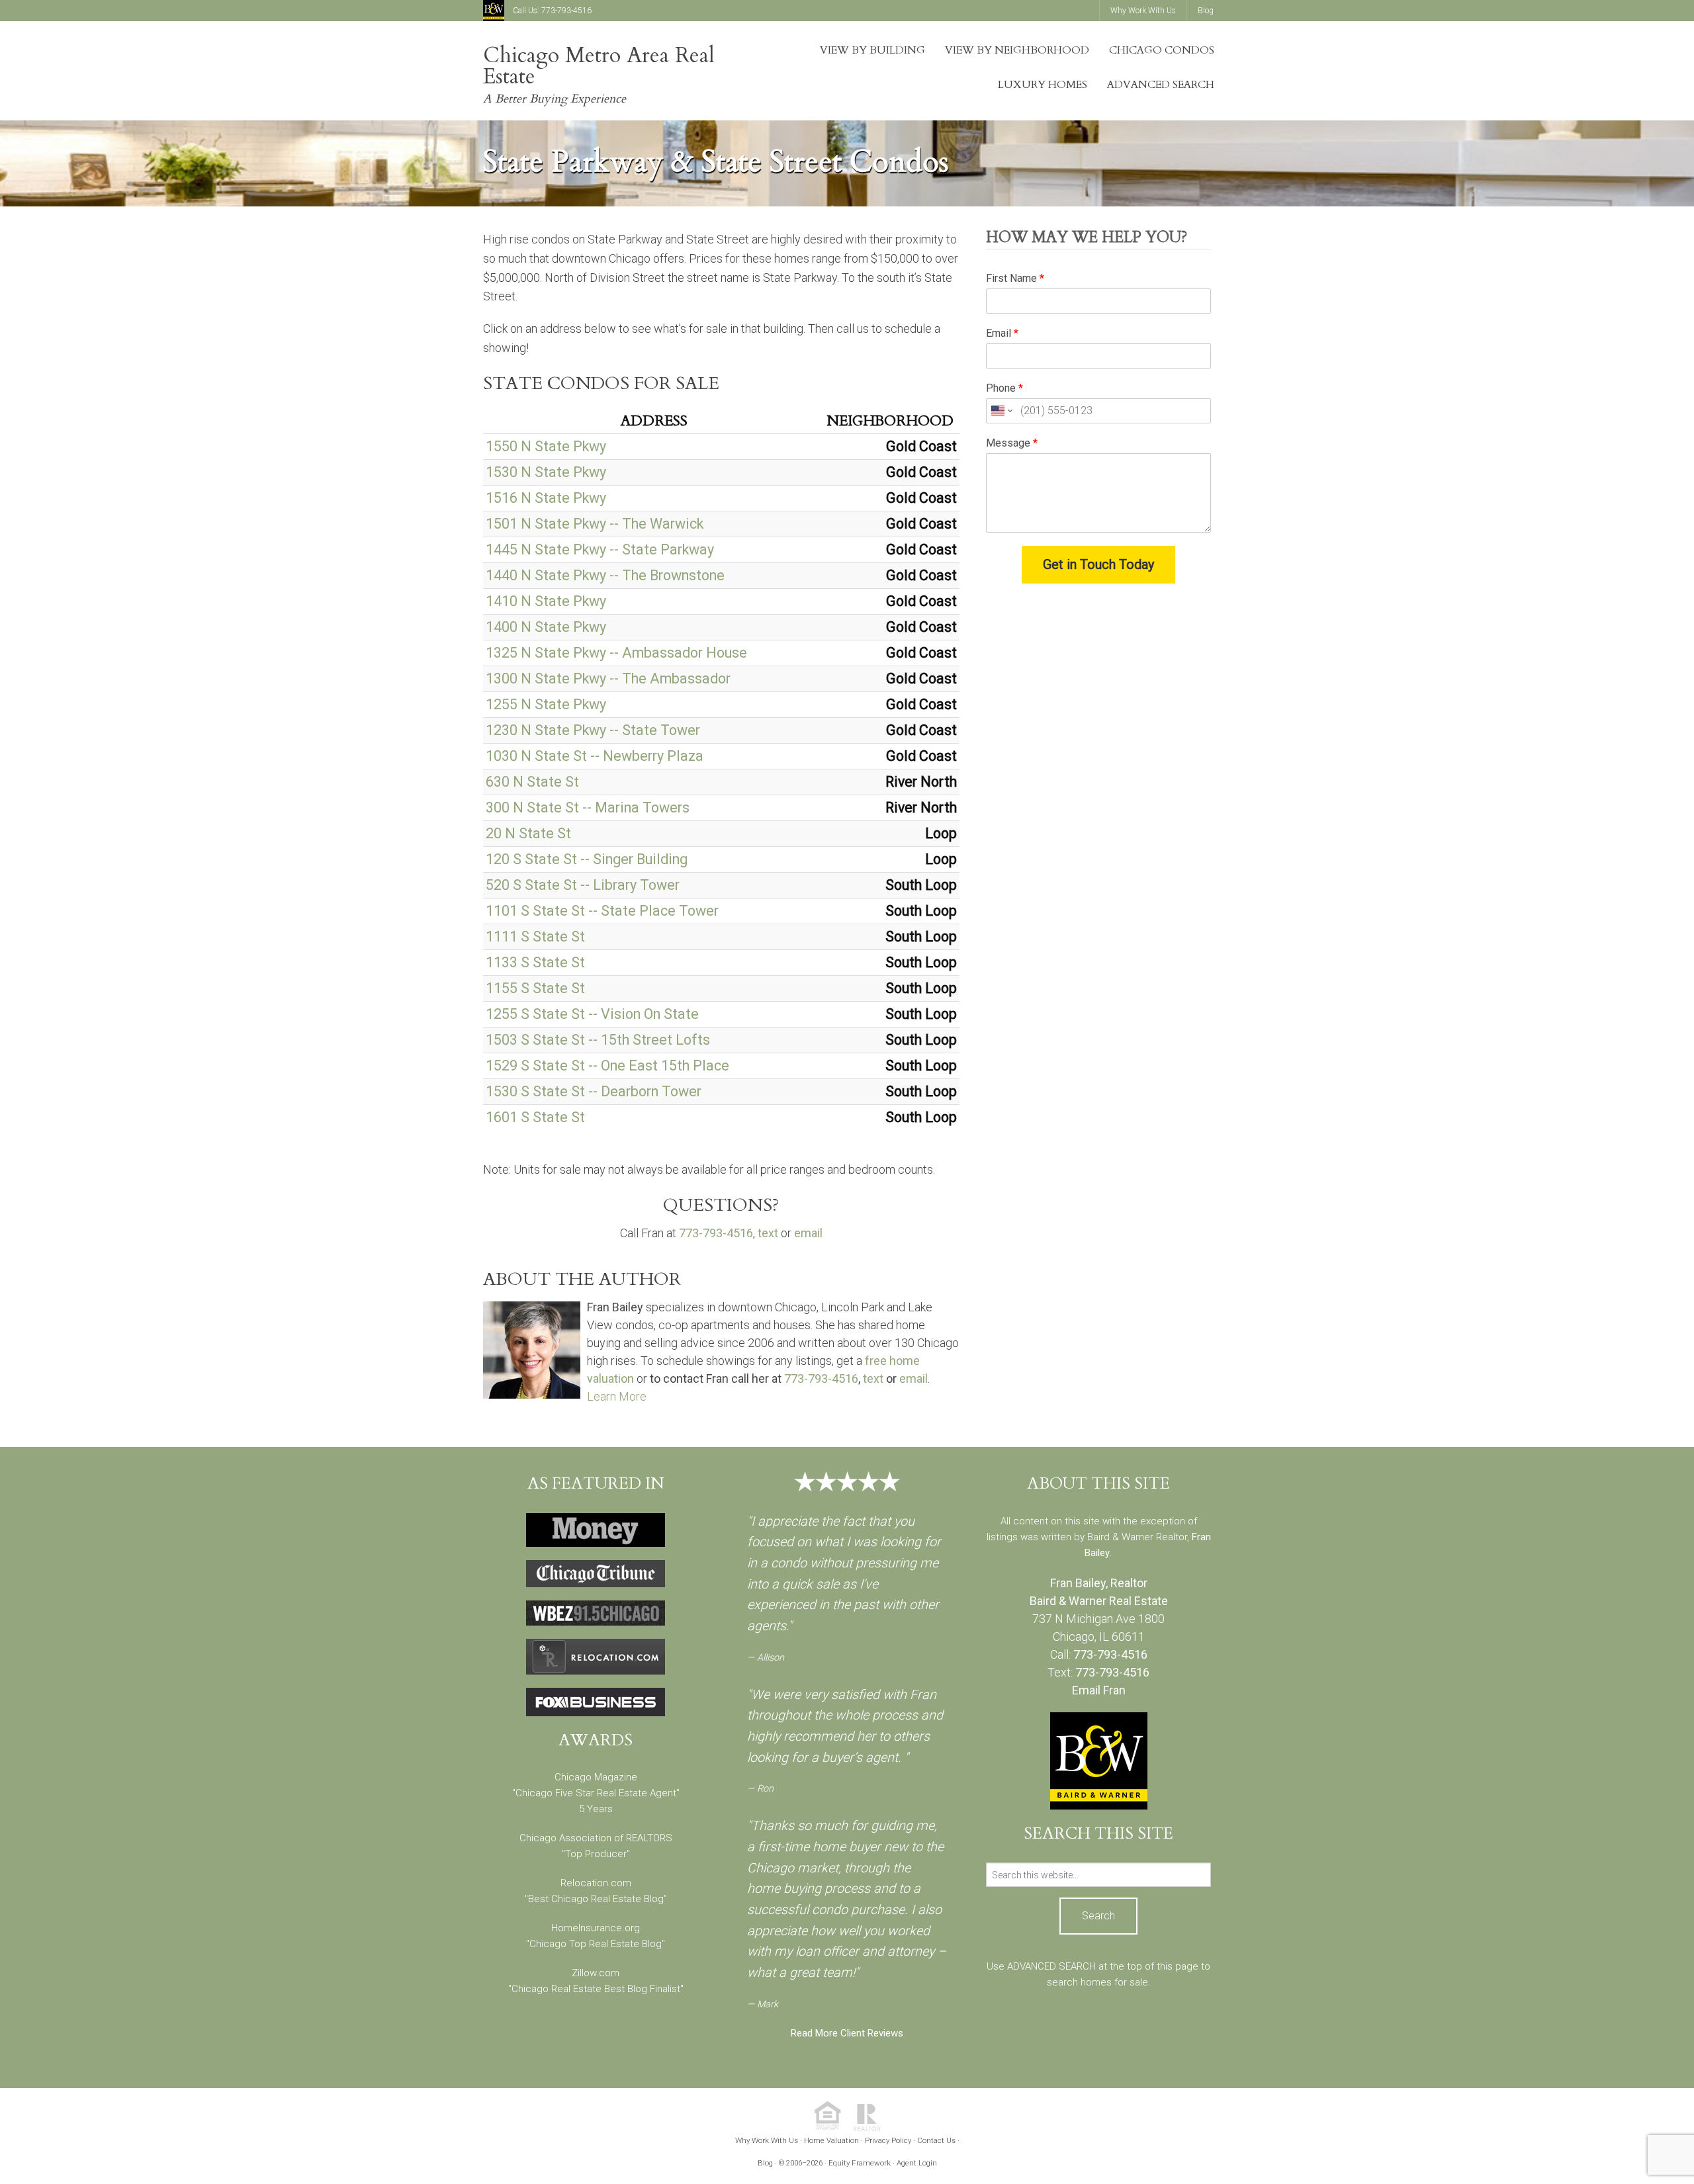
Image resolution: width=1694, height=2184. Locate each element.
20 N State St (528, 833)
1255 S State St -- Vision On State (592, 1014)
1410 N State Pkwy (546, 601)
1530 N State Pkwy (546, 472)
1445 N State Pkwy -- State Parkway (600, 549)
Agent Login (917, 2163)
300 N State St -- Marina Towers (588, 808)
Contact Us (936, 2140)
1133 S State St (535, 962)
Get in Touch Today (1098, 564)
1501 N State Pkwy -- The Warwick (595, 524)
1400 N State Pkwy (546, 627)
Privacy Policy (888, 2140)
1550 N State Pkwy (546, 446)
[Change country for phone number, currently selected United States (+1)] (1001, 411)
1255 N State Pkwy (546, 704)
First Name (1015, 278)
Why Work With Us (767, 2140)
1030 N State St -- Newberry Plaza (595, 756)
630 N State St (532, 782)
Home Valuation (831, 2140)
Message (1012, 443)
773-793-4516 (566, 11)
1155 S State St (535, 988)
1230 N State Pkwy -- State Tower (593, 730)
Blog (765, 2163)
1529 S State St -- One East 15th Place (607, 1066)
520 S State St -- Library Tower (583, 885)
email (808, 1233)
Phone (1004, 388)
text (768, 1233)
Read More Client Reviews (847, 2033)
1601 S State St (535, 1117)
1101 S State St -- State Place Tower (602, 911)
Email (1002, 333)
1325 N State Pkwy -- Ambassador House (616, 653)
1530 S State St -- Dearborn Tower (594, 1091)
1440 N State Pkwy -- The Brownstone (605, 575)
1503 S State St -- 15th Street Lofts (598, 1040)
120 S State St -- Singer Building (587, 859)
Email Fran (1099, 1690)
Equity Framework (860, 2163)
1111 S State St (535, 937)
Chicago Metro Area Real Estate (599, 66)
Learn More (617, 1396)
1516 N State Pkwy (546, 498)
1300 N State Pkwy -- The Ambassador (608, 678)
